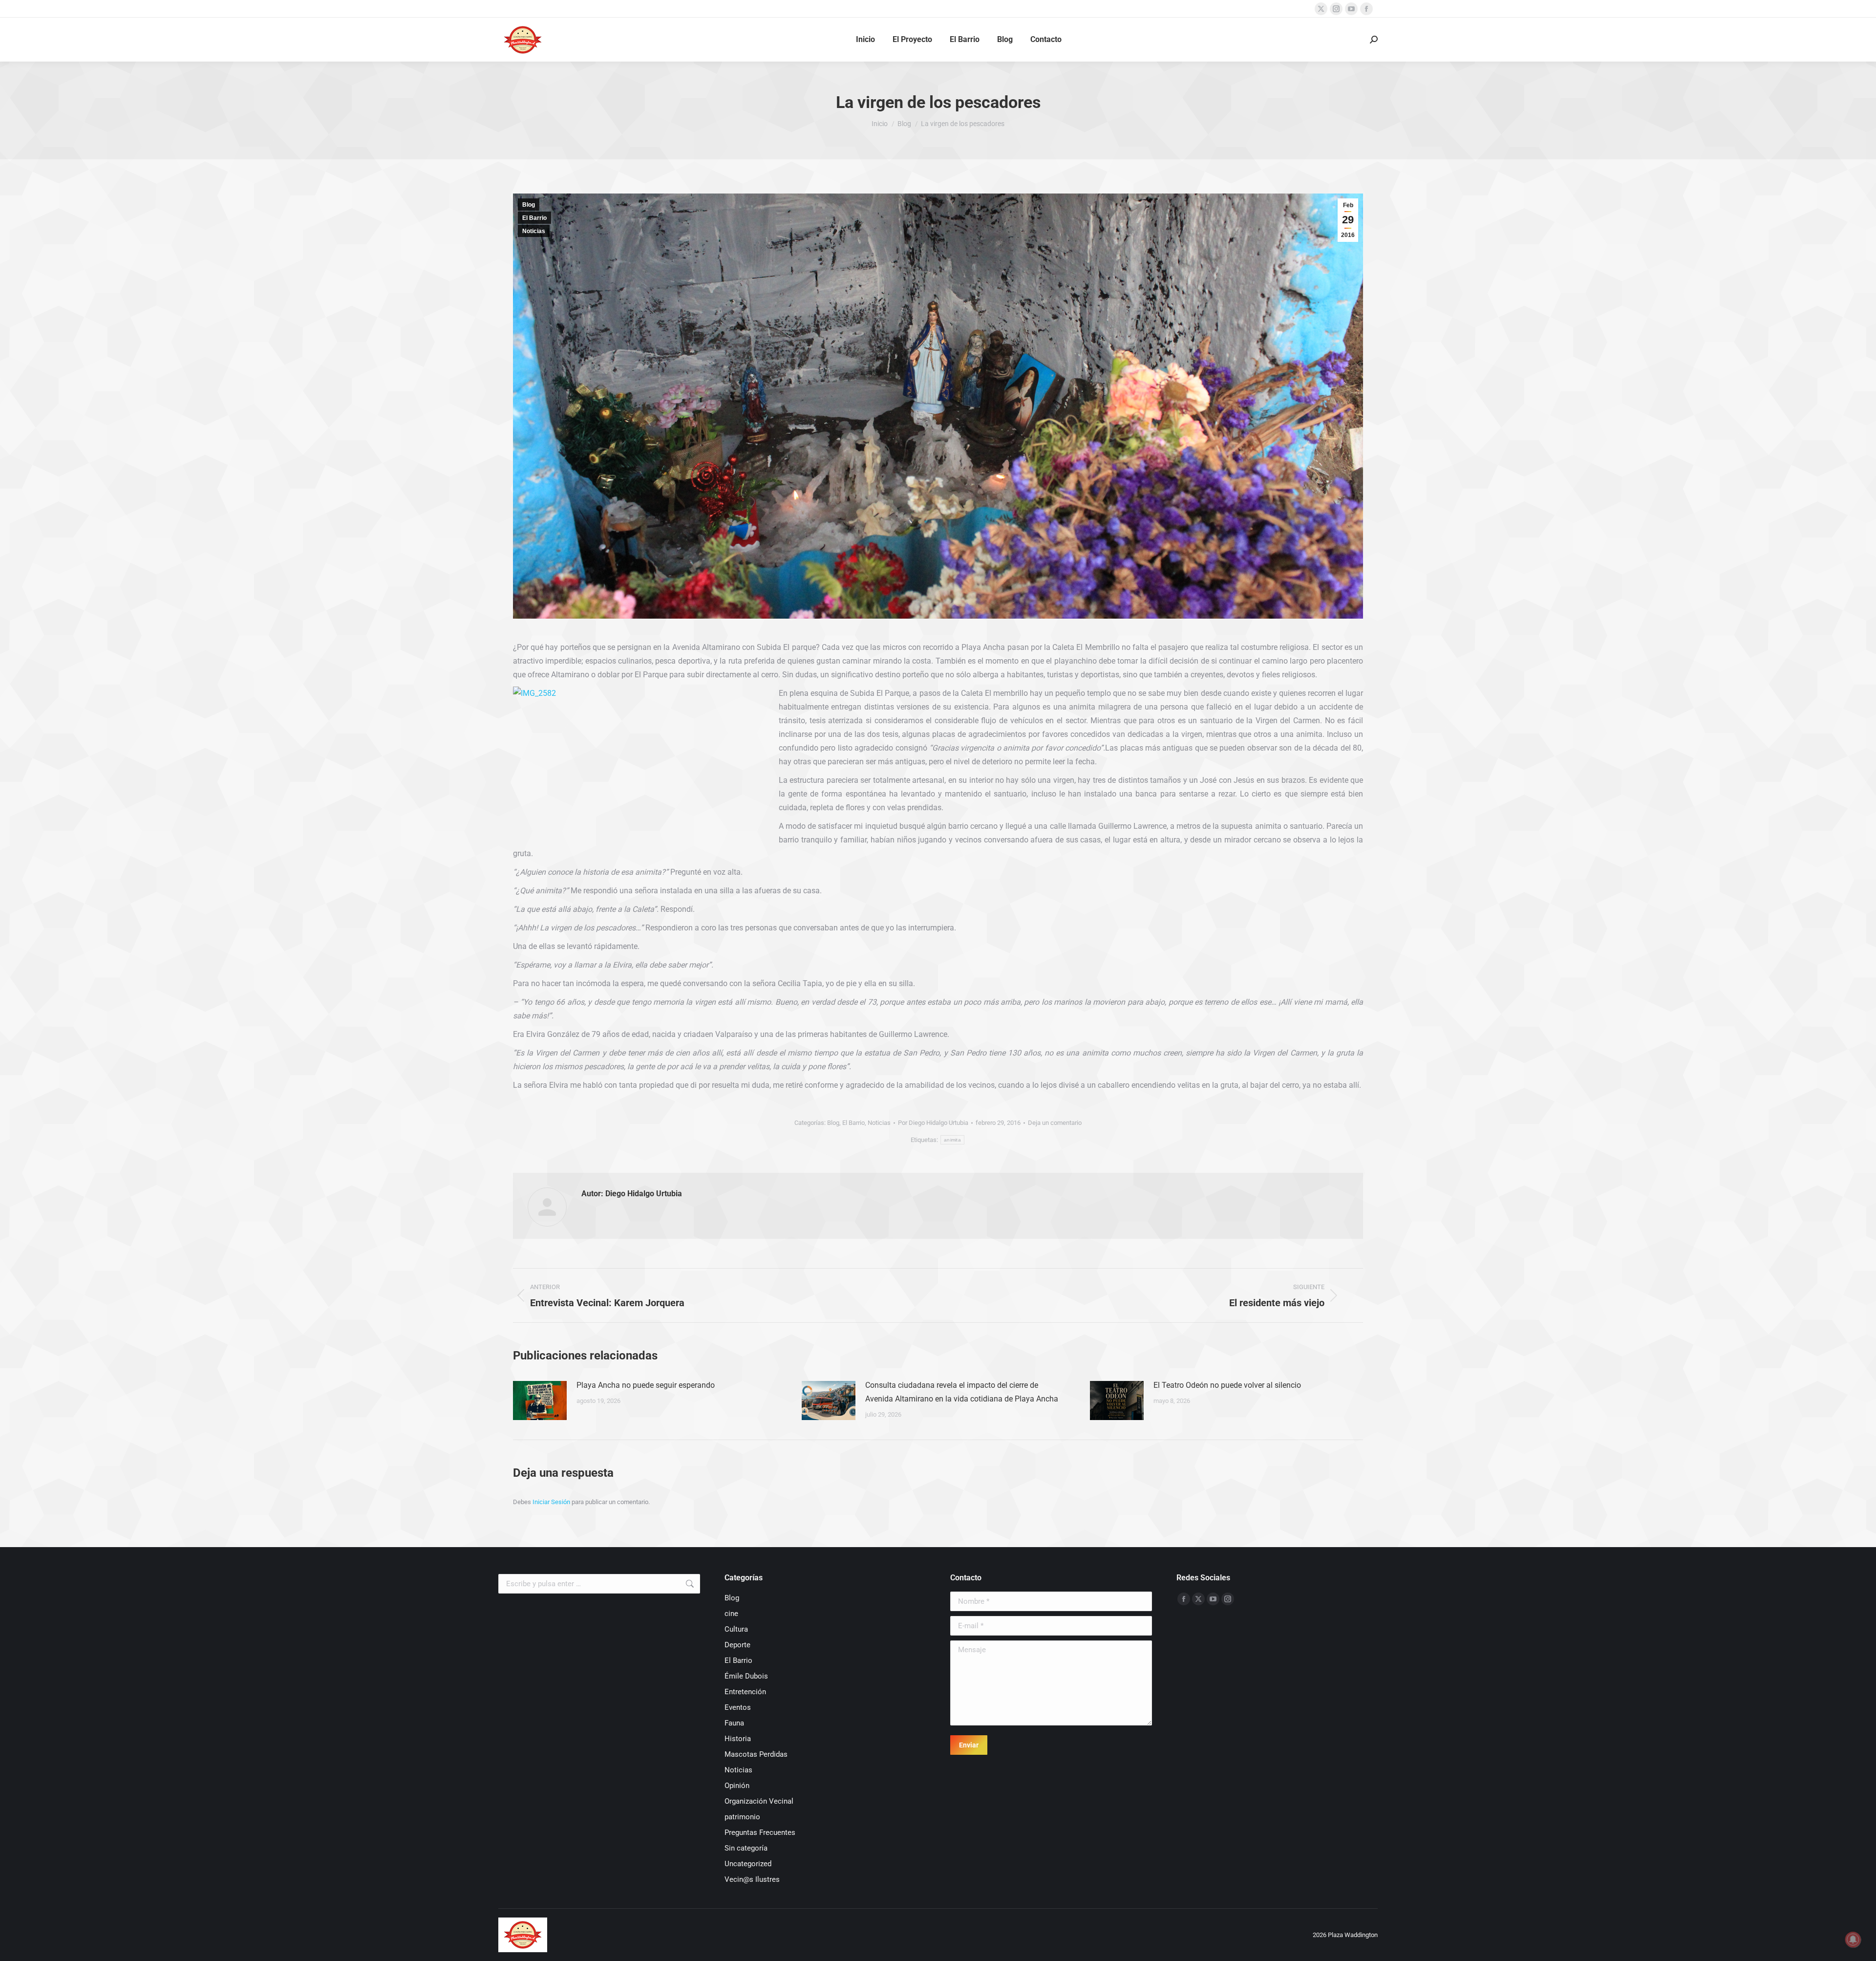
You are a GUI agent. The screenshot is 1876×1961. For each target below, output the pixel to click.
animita (952, 1140)
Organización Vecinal (759, 1801)
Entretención (745, 1692)
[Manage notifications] (1853, 1939)
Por (933, 1123)
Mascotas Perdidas (756, 1754)
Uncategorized (748, 1864)
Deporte (737, 1645)
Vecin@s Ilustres (752, 1879)
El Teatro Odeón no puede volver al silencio (1227, 1385)
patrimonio (742, 1817)
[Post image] (540, 1401)
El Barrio (534, 218)
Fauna (734, 1723)
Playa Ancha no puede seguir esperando (646, 1385)
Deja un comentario (1055, 1123)
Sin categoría (746, 1848)
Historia (738, 1739)
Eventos (738, 1707)
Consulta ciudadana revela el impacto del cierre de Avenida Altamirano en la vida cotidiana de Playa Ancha (962, 1392)
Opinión (737, 1786)
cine (731, 1614)
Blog (529, 205)
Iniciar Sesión (552, 1502)
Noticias (534, 231)
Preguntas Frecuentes (760, 1832)
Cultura (736, 1629)
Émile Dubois (746, 1676)
